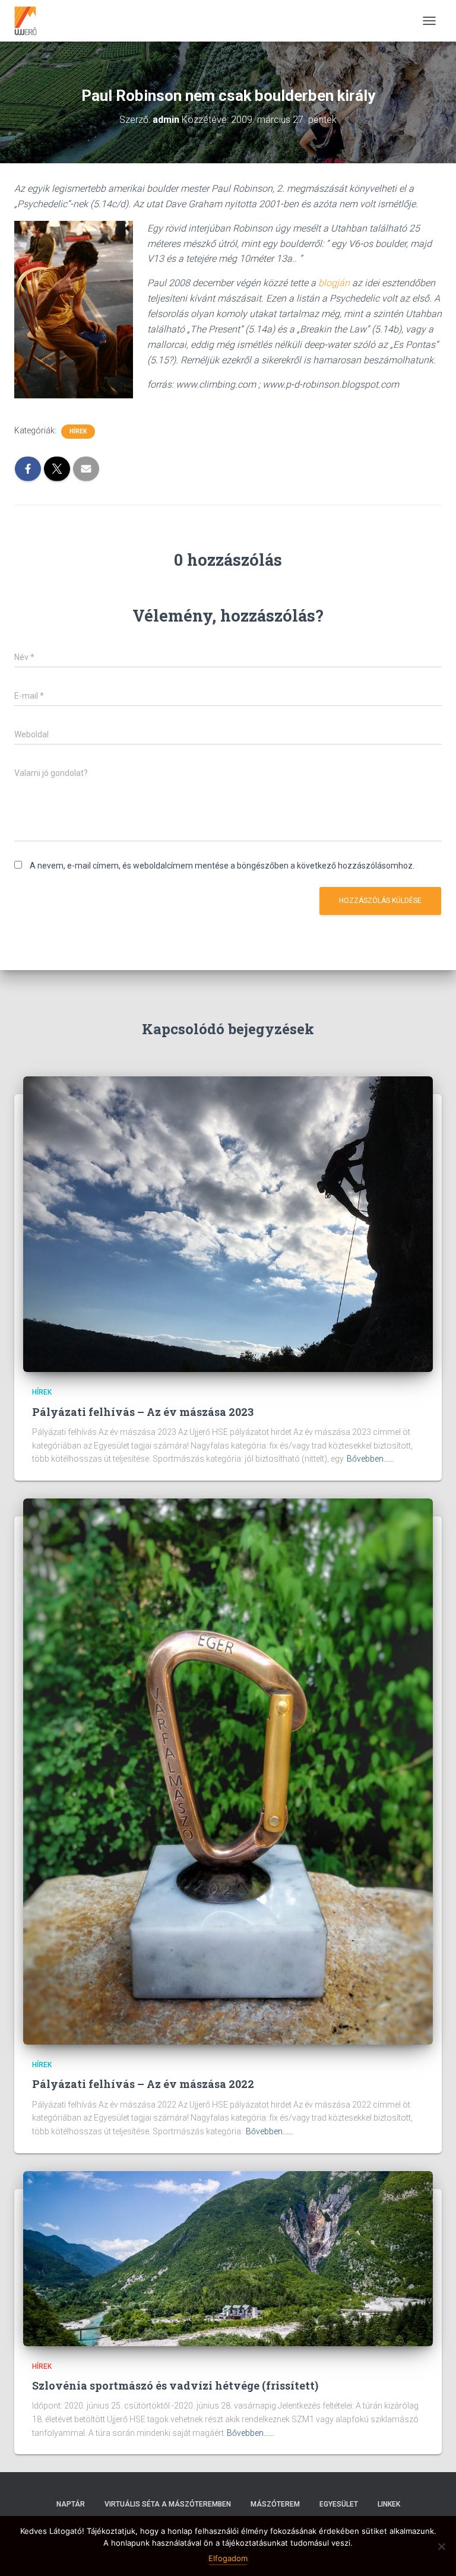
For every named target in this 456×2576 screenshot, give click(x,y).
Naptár (71, 2504)
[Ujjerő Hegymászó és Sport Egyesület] (30, 21)
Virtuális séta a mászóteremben (168, 2504)
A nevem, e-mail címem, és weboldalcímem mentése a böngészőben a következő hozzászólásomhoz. (222, 866)
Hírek (78, 431)
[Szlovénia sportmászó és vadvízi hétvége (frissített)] (228, 2258)
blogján (334, 283)
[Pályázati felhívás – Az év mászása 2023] (228, 1224)
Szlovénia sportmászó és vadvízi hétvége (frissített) (175, 2385)
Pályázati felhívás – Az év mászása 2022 (143, 2084)
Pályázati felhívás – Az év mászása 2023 (143, 1412)
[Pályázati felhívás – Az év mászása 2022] (228, 1771)
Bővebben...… (370, 1459)
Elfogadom (228, 2558)
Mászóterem (275, 2504)
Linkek (389, 2504)
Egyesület (339, 2504)
